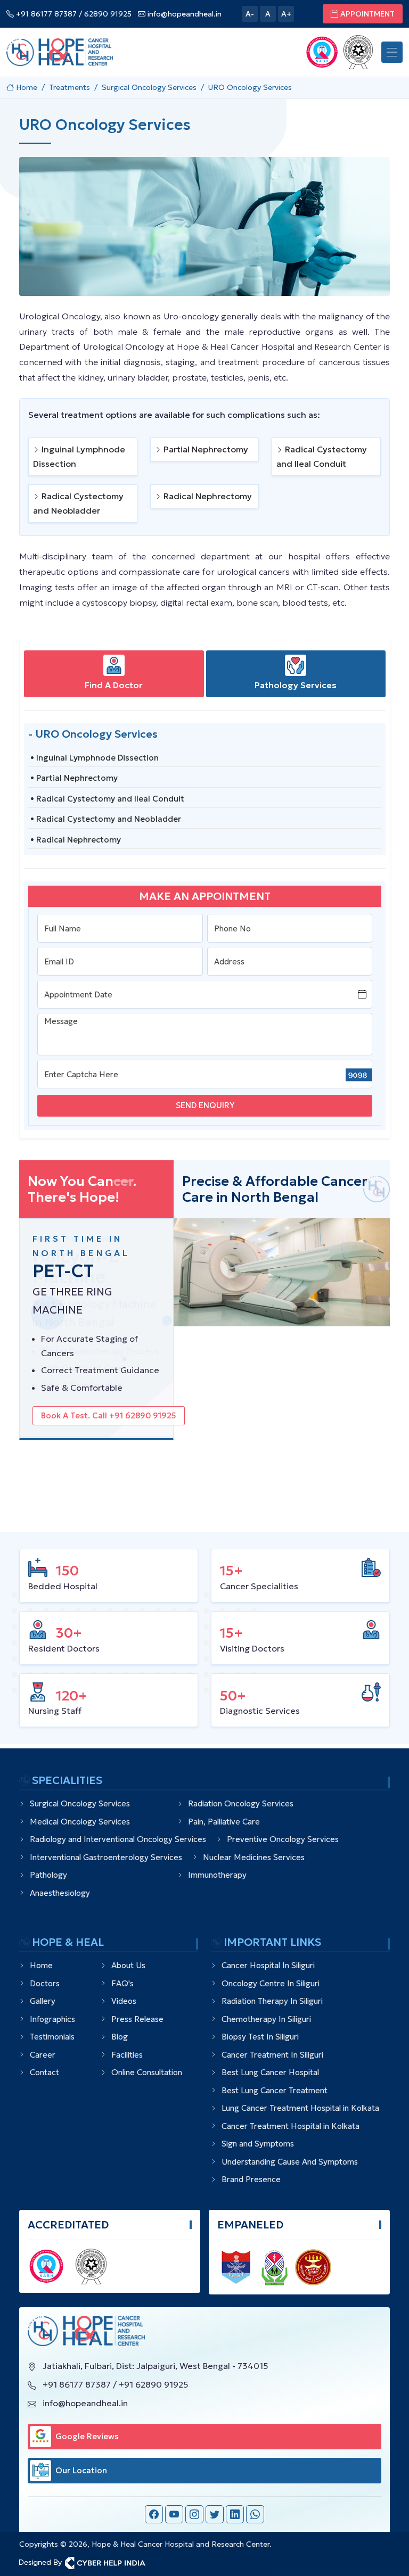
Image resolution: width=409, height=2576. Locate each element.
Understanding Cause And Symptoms (290, 2162)
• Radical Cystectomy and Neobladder (106, 819)
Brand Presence (251, 2179)
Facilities (127, 2055)
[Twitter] (215, 2514)
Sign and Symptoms (258, 2144)
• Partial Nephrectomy (74, 778)
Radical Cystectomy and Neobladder (78, 503)
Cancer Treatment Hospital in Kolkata (291, 2126)
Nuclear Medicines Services (254, 1857)
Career (43, 2055)
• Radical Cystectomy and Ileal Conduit (107, 799)
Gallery (43, 2001)
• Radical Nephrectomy (76, 840)
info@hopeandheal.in (183, 14)
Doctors (45, 1983)
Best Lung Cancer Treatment (275, 2090)
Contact (44, 2072)
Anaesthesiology (60, 1893)
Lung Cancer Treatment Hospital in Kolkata (300, 2108)
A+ (286, 14)
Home (41, 1965)
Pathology (48, 1875)
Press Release (137, 2019)
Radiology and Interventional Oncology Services (118, 1839)
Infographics (52, 2019)
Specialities (67, 1781)
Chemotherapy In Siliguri (266, 2019)
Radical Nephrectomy (207, 496)
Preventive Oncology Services (283, 1839)
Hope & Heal (68, 1942)
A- (250, 14)
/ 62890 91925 (105, 14)
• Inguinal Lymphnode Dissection (95, 758)
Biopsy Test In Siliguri (260, 2037)
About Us (128, 1965)
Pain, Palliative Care (224, 1822)
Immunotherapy (217, 1875)
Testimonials (52, 2037)
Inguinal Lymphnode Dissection (79, 456)
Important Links (272, 1942)
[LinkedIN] (235, 2514)
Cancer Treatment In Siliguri (272, 2055)
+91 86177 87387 (45, 14)
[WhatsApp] (255, 2514)
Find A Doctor (114, 685)
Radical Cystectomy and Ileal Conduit (322, 456)
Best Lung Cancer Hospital (270, 2072)
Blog (120, 2037)
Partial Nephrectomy (205, 449)
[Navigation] (392, 52)
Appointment (367, 14)
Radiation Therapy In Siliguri (272, 2001)
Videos (124, 2001)
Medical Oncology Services (80, 1822)
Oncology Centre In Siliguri (271, 1983)
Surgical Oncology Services (80, 1803)
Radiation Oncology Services (241, 1803)
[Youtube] (174, 2514)
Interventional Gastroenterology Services (106, 1857)
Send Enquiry (205, 1105)
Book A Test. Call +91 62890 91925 (109, 1415)
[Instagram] (194, 2514)
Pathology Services (296, 685)
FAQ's (122, 1983)
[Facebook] (154, 2514)
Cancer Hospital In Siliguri (268, 1965)
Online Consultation (147, 2072)
